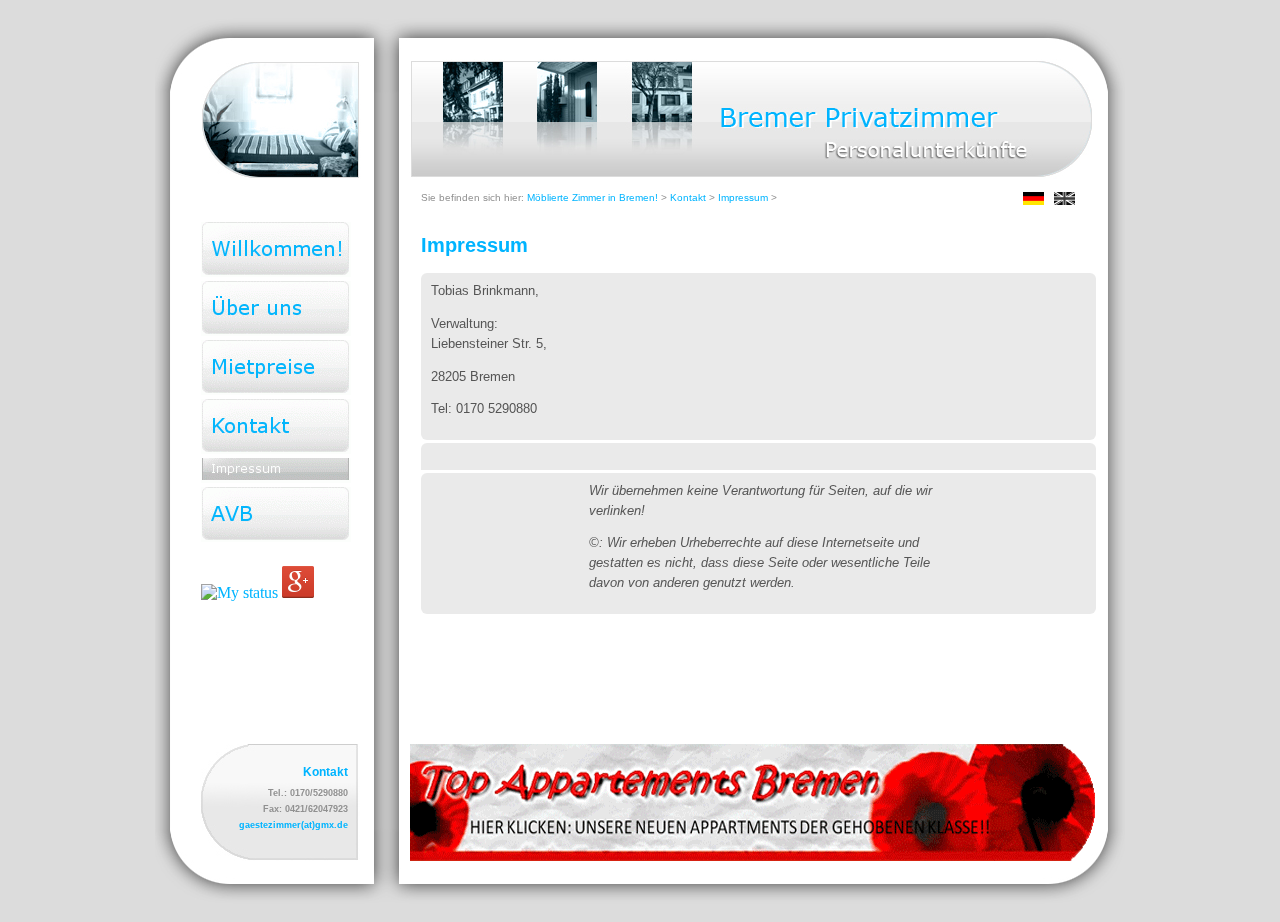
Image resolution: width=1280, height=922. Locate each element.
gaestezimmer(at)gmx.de (293, 825)
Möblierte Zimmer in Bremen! (592, 197)
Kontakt (688, 197)
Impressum (743, 197)
